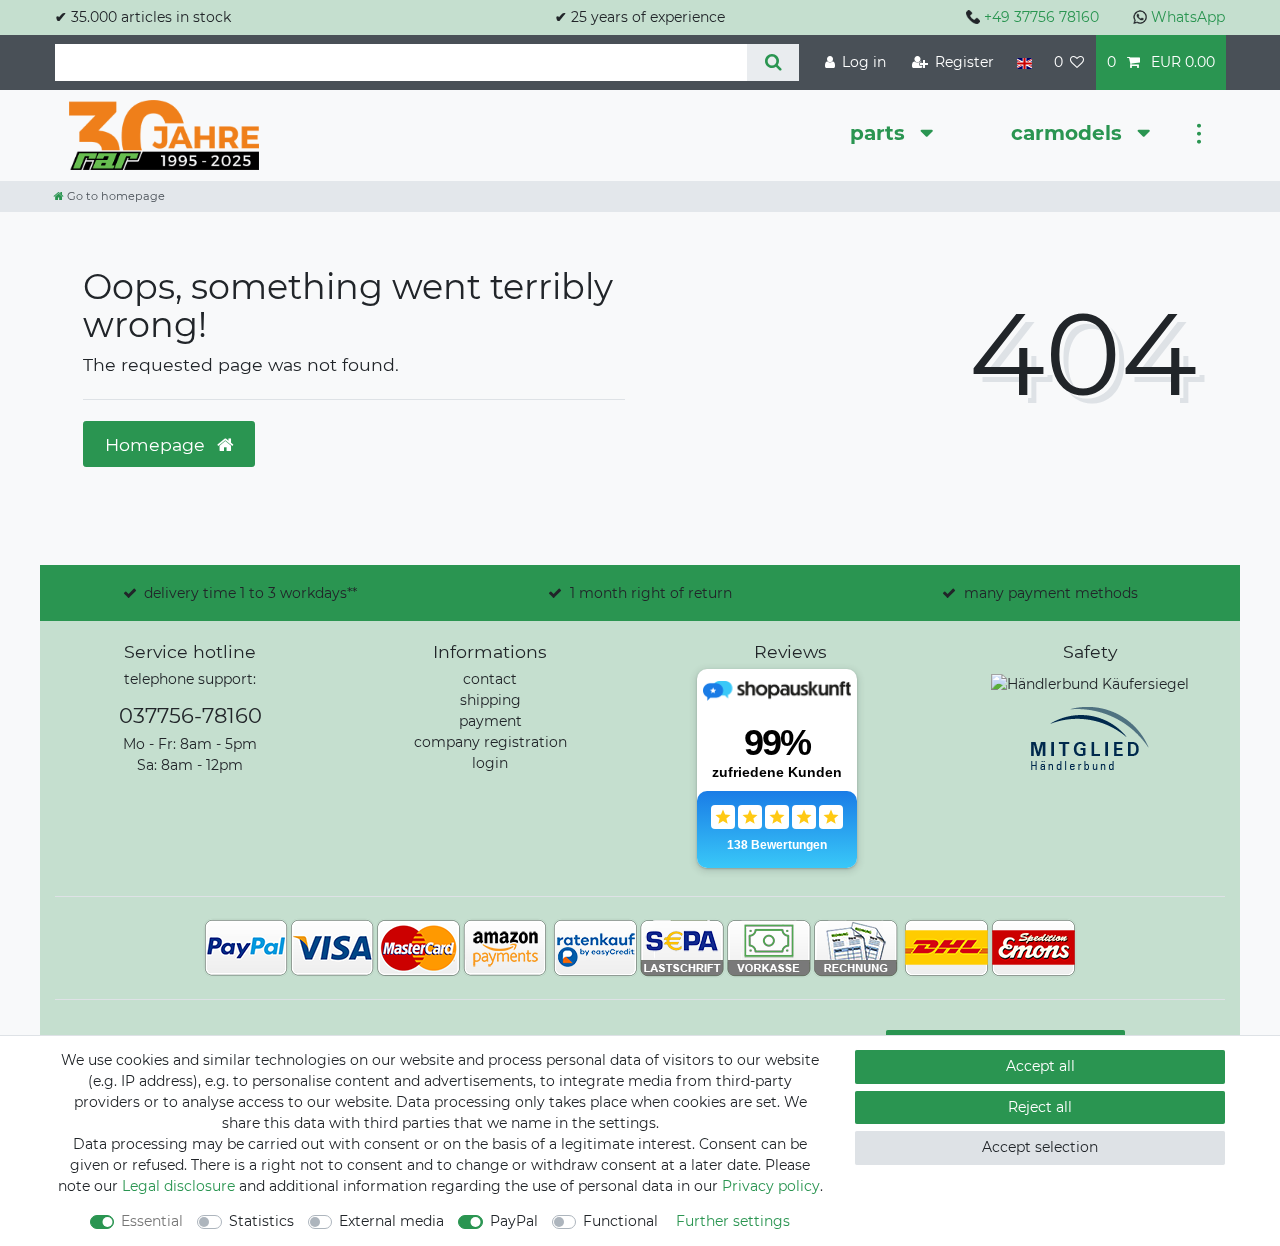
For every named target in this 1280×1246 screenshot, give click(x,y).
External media (391, 1221)
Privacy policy (771, 1186)
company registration (490, 742)
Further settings (733, 1221)
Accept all (1040, 1066)
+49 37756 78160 (1041, 17)
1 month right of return (651, 593)
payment (490, 721)
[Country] (1023, 62)
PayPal (514, 1221)
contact (490, 679)
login (490, 763)
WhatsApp (1188, 17)
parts (880, 133)
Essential (152, 1221)
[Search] (772, 62)
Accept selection (1040, 1147)
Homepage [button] (157, 444)
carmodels (1069, 133)
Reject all (1040, 1107)
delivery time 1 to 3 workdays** (250, 593)
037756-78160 (190, 715)
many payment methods (1051, 593)
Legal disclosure (178, 1186)
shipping (490, 700)
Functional (620, 1221)
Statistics (261, 1221)
